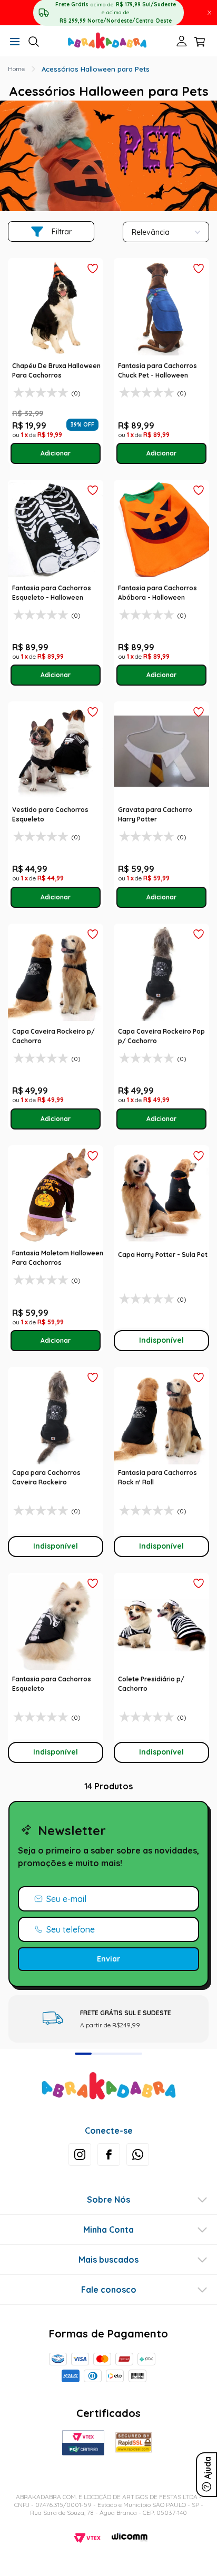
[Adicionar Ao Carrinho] (56, 453)
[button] (15, 42)
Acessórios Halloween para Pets (96, 69)
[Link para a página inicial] (16, 69)
